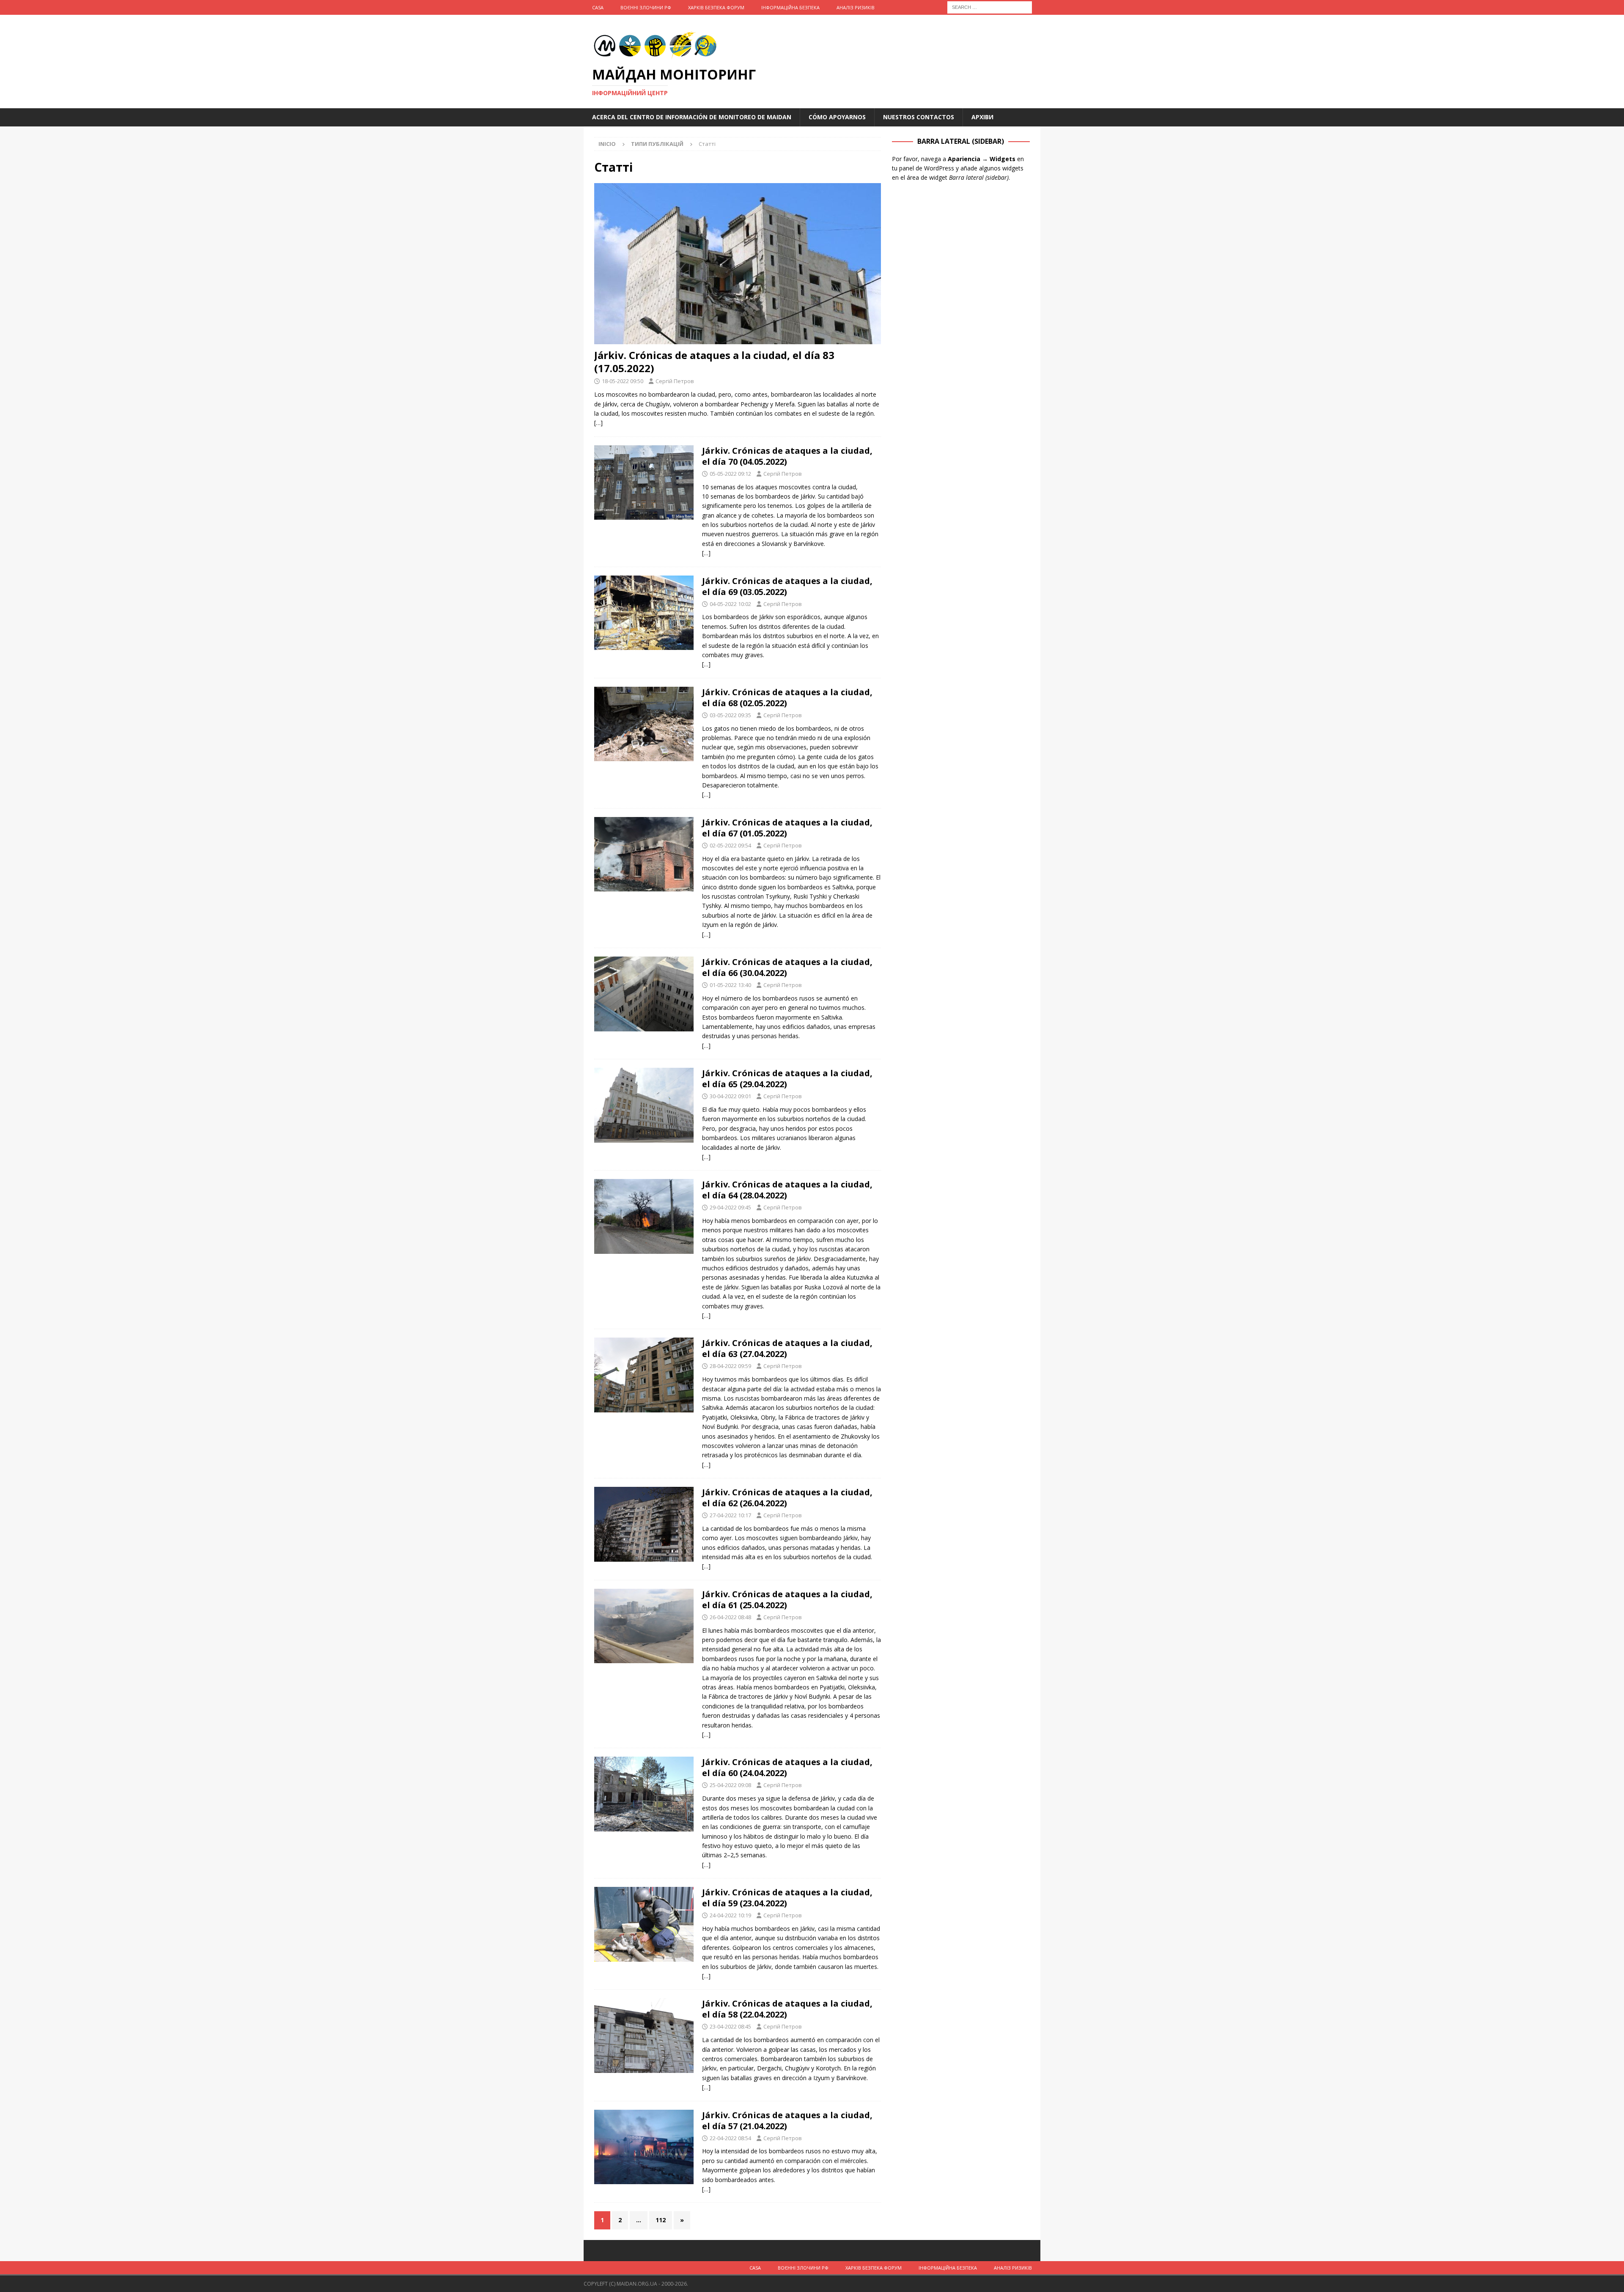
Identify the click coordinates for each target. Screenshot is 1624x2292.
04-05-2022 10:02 (730, 604)
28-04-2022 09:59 (730, 1366)
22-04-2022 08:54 (730, 2138)
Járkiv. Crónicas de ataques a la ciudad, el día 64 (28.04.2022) (787, 1190)
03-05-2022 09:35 (730, 715)
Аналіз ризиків (856, 7)
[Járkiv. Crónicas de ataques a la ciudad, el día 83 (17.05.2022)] (738, 264)
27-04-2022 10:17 (730, 1515)
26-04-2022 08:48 (730, 1617)
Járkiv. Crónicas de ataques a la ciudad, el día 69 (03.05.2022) (787, 586)
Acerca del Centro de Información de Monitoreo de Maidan (692, 117)
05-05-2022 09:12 (730, 474)
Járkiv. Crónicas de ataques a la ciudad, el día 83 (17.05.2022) (714, 362)
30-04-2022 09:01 (730, 1096)
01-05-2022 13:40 (730, 985)
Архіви (982, 117)
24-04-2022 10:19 (730, 1915)
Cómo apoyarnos (837, 117)
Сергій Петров (675, 381)
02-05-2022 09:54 (730, 845)
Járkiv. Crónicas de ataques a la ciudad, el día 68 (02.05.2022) (787, 698)
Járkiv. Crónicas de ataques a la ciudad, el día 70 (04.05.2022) (787, 456)
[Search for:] (990, 7)
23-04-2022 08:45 (730, 2026)
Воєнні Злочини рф (646, 7)
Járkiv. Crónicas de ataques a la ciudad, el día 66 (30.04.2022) (787, 967)
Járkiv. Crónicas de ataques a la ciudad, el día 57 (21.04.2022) (787, 2121)
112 (661, 2220)
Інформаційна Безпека (790, 7)
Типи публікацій (657, 144)
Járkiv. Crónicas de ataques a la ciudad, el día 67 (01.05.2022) (787, 828)
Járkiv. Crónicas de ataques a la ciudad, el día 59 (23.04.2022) (787, 1898)
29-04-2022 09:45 (730, 1207)
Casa (598, 7)
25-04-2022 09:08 (730, 1785)
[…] (598, 423)
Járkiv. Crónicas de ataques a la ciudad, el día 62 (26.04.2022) (787, 1498)
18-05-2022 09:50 (623, 381)
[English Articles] (644, 483)
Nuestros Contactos (919, 117)
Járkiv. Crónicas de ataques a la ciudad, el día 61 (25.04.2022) (787, 1600)
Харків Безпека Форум (716, 7)
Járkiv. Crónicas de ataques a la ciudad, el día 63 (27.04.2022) (787, 1348)
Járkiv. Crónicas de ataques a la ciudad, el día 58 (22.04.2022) (787, 2009)
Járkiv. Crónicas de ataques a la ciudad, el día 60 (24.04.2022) (787, 1767)
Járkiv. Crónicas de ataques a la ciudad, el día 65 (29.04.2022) (787, 1079)
